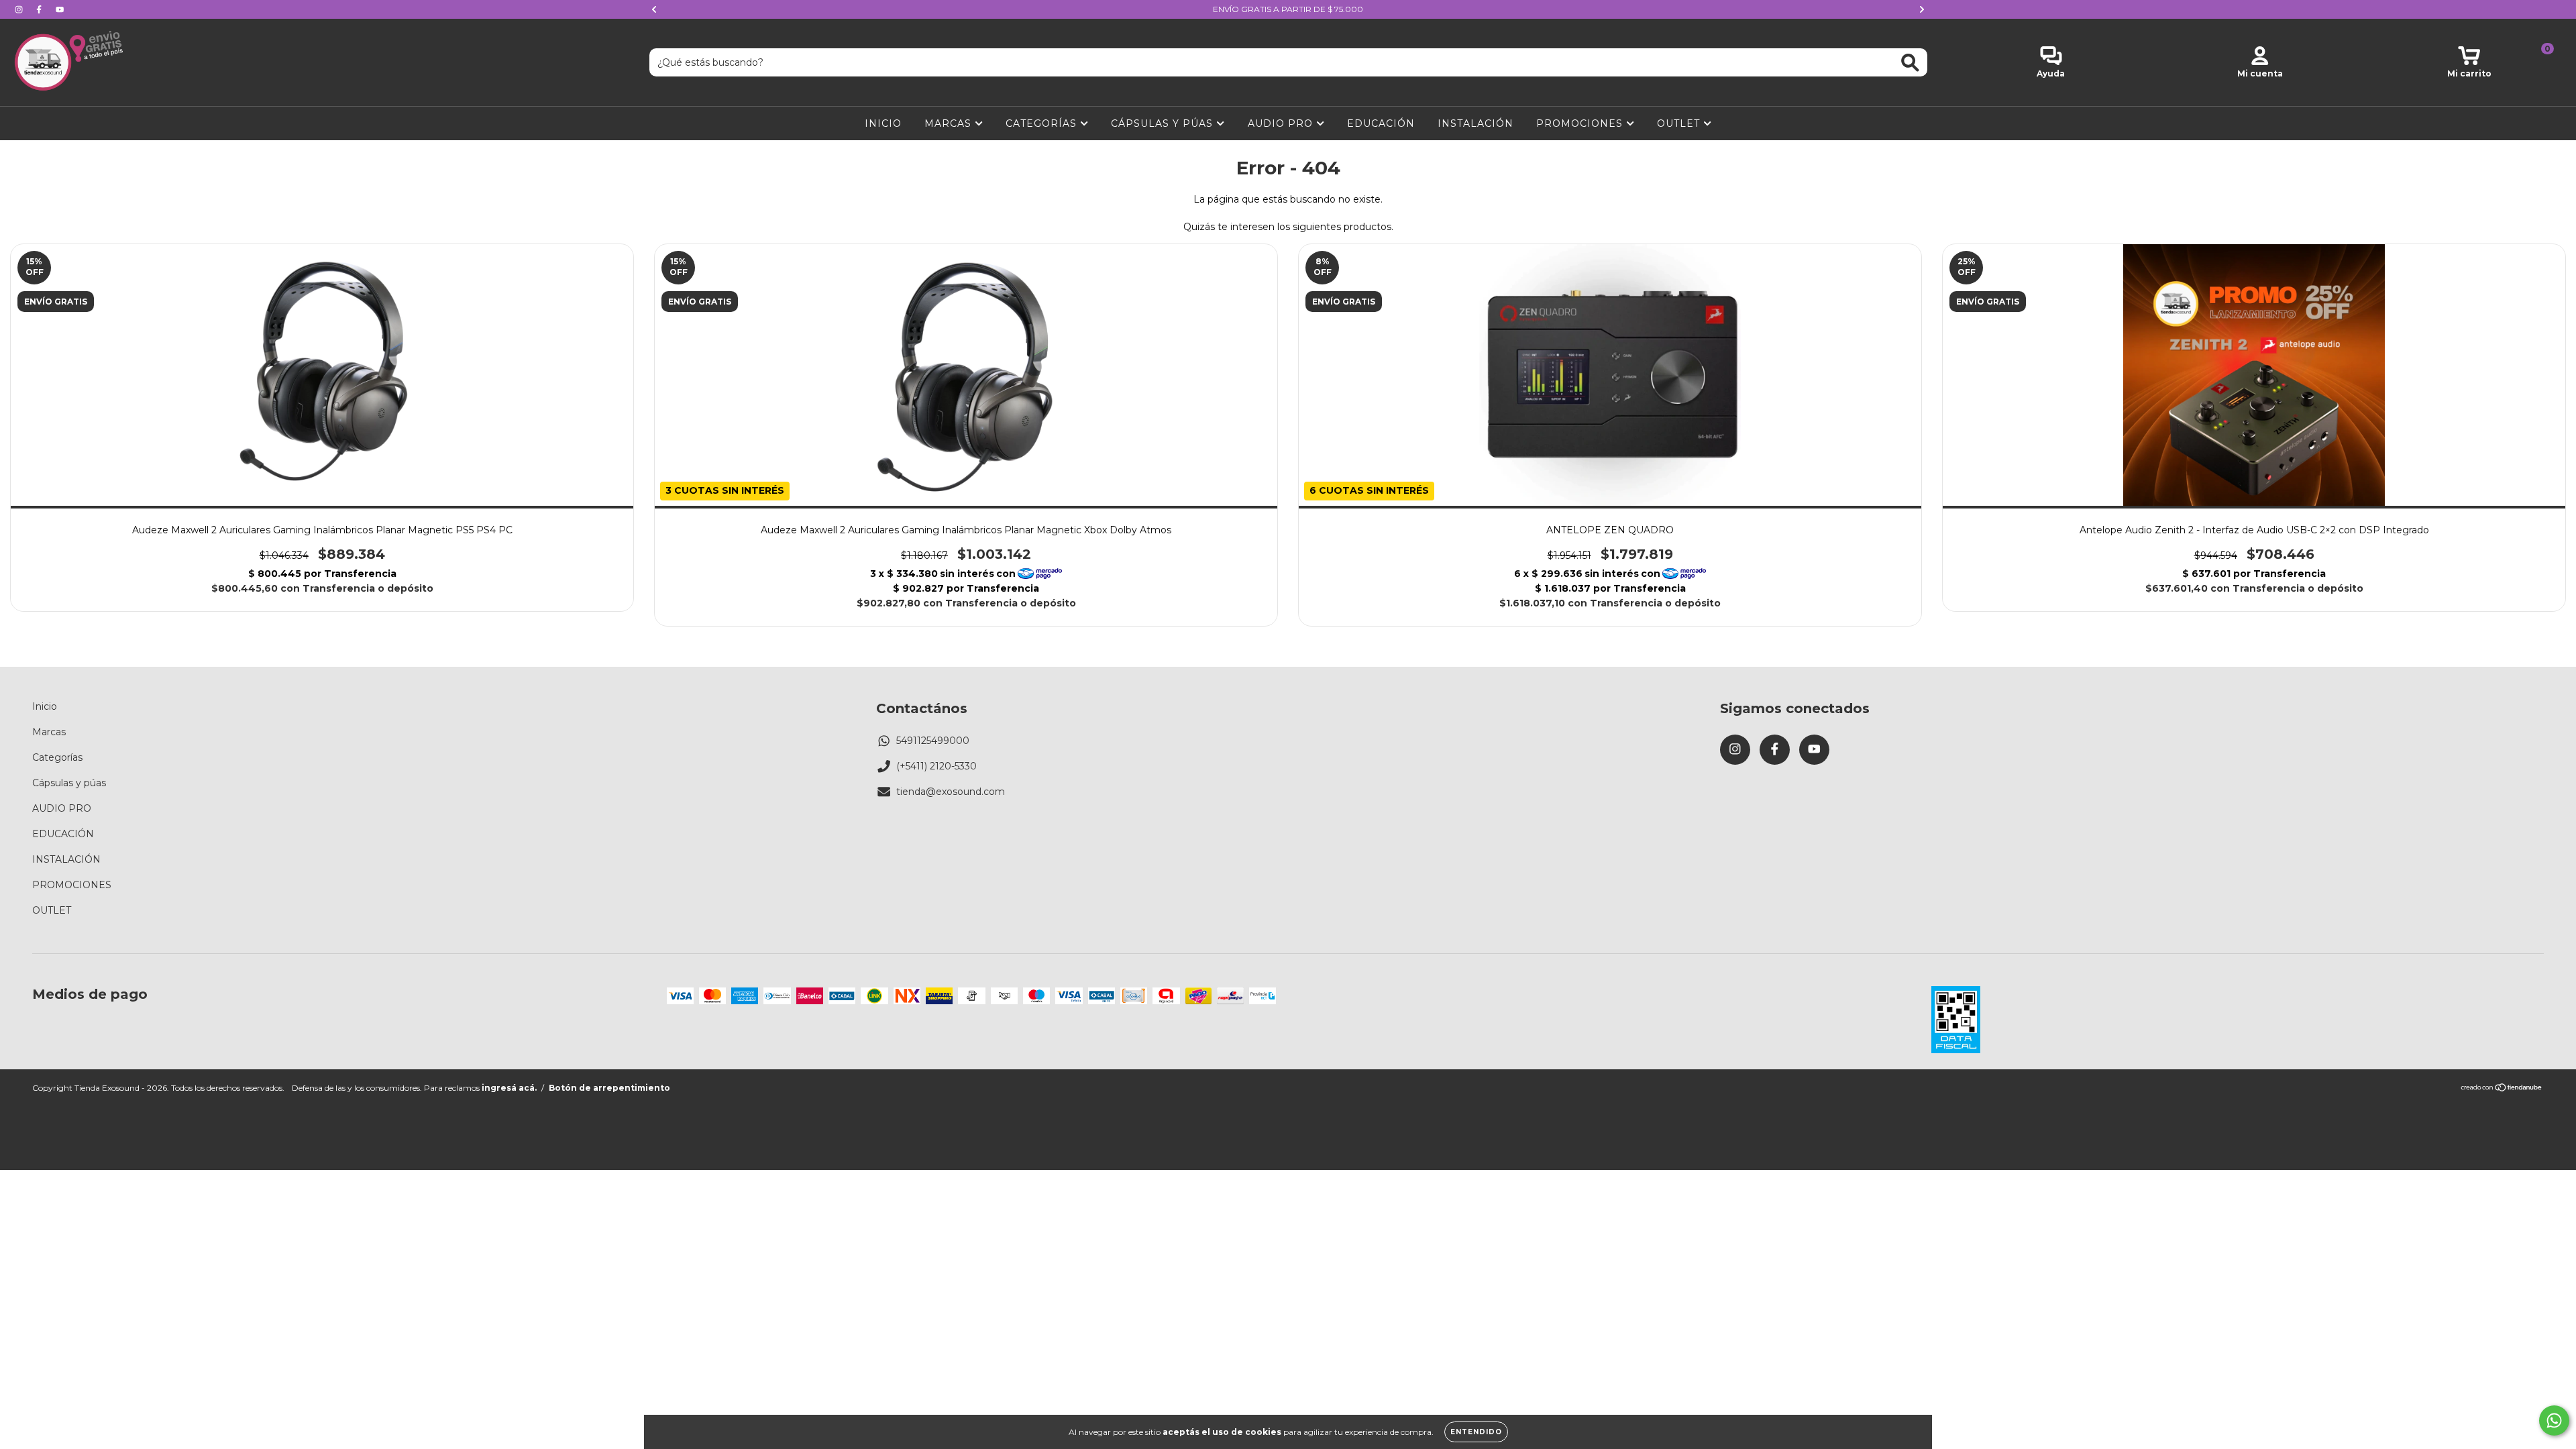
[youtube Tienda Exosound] (60, 9)
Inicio (883, 123)
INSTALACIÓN (1475, 123)
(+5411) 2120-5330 (936, 766)
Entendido (1476, 1432)
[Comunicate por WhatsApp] (2554, 1420)
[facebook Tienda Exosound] (40, 9)
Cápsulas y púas (1164, 123)
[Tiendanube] (2502, 1089)
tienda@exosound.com (951, 792)
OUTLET (1680, 123)
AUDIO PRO (1282, 123)
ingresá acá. (509, 1088)
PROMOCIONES (1581, 123)
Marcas (950, 123)
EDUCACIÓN (1381, 123)
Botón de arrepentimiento (609, 1088)
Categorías (1043, 123)
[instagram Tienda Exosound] (20, 9)
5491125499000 (933, 741)
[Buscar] (1910, 63)
